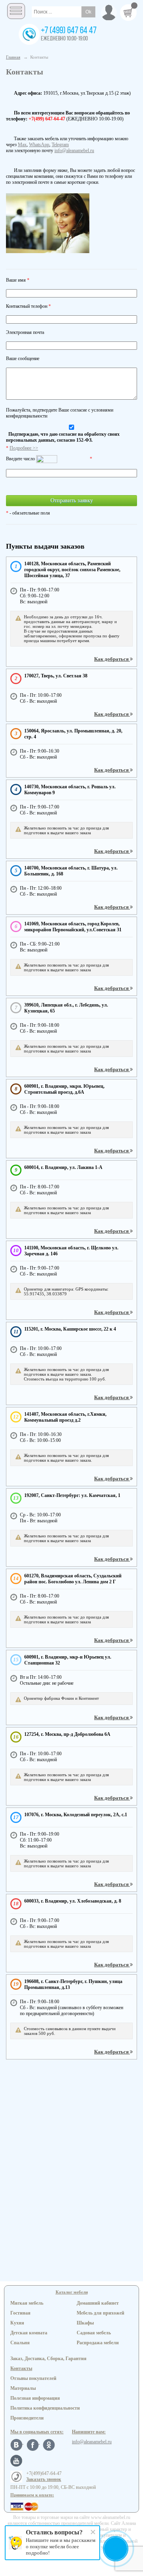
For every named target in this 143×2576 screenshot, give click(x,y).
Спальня (20, 2343)
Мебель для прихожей (100, 2313)
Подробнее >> (24, 448)
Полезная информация (35, 2398)
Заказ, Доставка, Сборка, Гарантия (48, 2359)
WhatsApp (39, 145)
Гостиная (20, 2313)
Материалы (23, 2388)
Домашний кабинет (98, 2303)
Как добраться (112, 659)
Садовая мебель (94, 2333)
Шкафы (85, 2323)
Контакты (21, 2368)
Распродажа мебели (98, 2343)
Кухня (17, 2323)
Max (22, 145)
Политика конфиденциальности (45, 2408)
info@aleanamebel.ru (74, 151)
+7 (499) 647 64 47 (69, 31)
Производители (27, 2418)
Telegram (60, 145)
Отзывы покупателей (33, 2378)
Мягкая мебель (27, 2303)
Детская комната (29, 2333)
